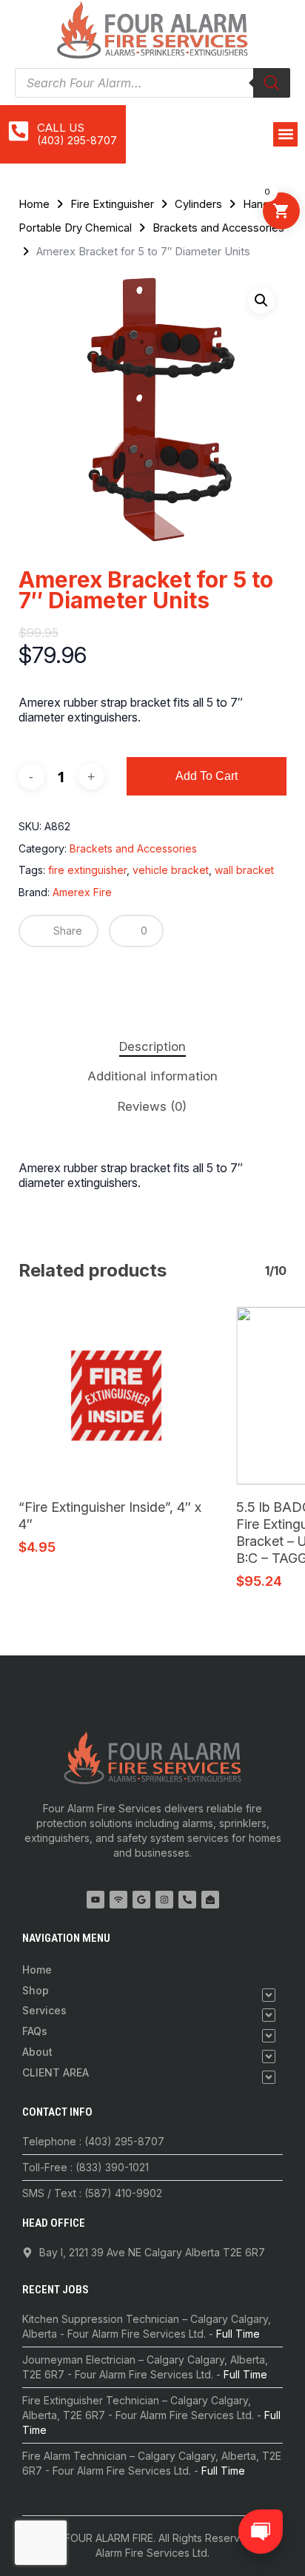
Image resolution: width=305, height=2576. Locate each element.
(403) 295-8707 (77, 140)
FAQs (35, 2031)
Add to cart (207, 776)
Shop (36, 1990)
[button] (285, 134)
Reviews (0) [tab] (152, 1106)
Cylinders (198, 204)
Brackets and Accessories (218, 228)
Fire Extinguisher (112, 204)
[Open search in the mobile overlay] (152, 83)
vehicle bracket (171, 870)
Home (34, 204)
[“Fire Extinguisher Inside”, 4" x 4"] (116, 1396)
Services (44, 2010)
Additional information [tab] (152, 1076)
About (37, 2052)
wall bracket (244, 870)
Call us (61, 128)
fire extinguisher (87, 870)
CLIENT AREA (56, 2072)
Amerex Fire (82, 892)
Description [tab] (152, 1046)
